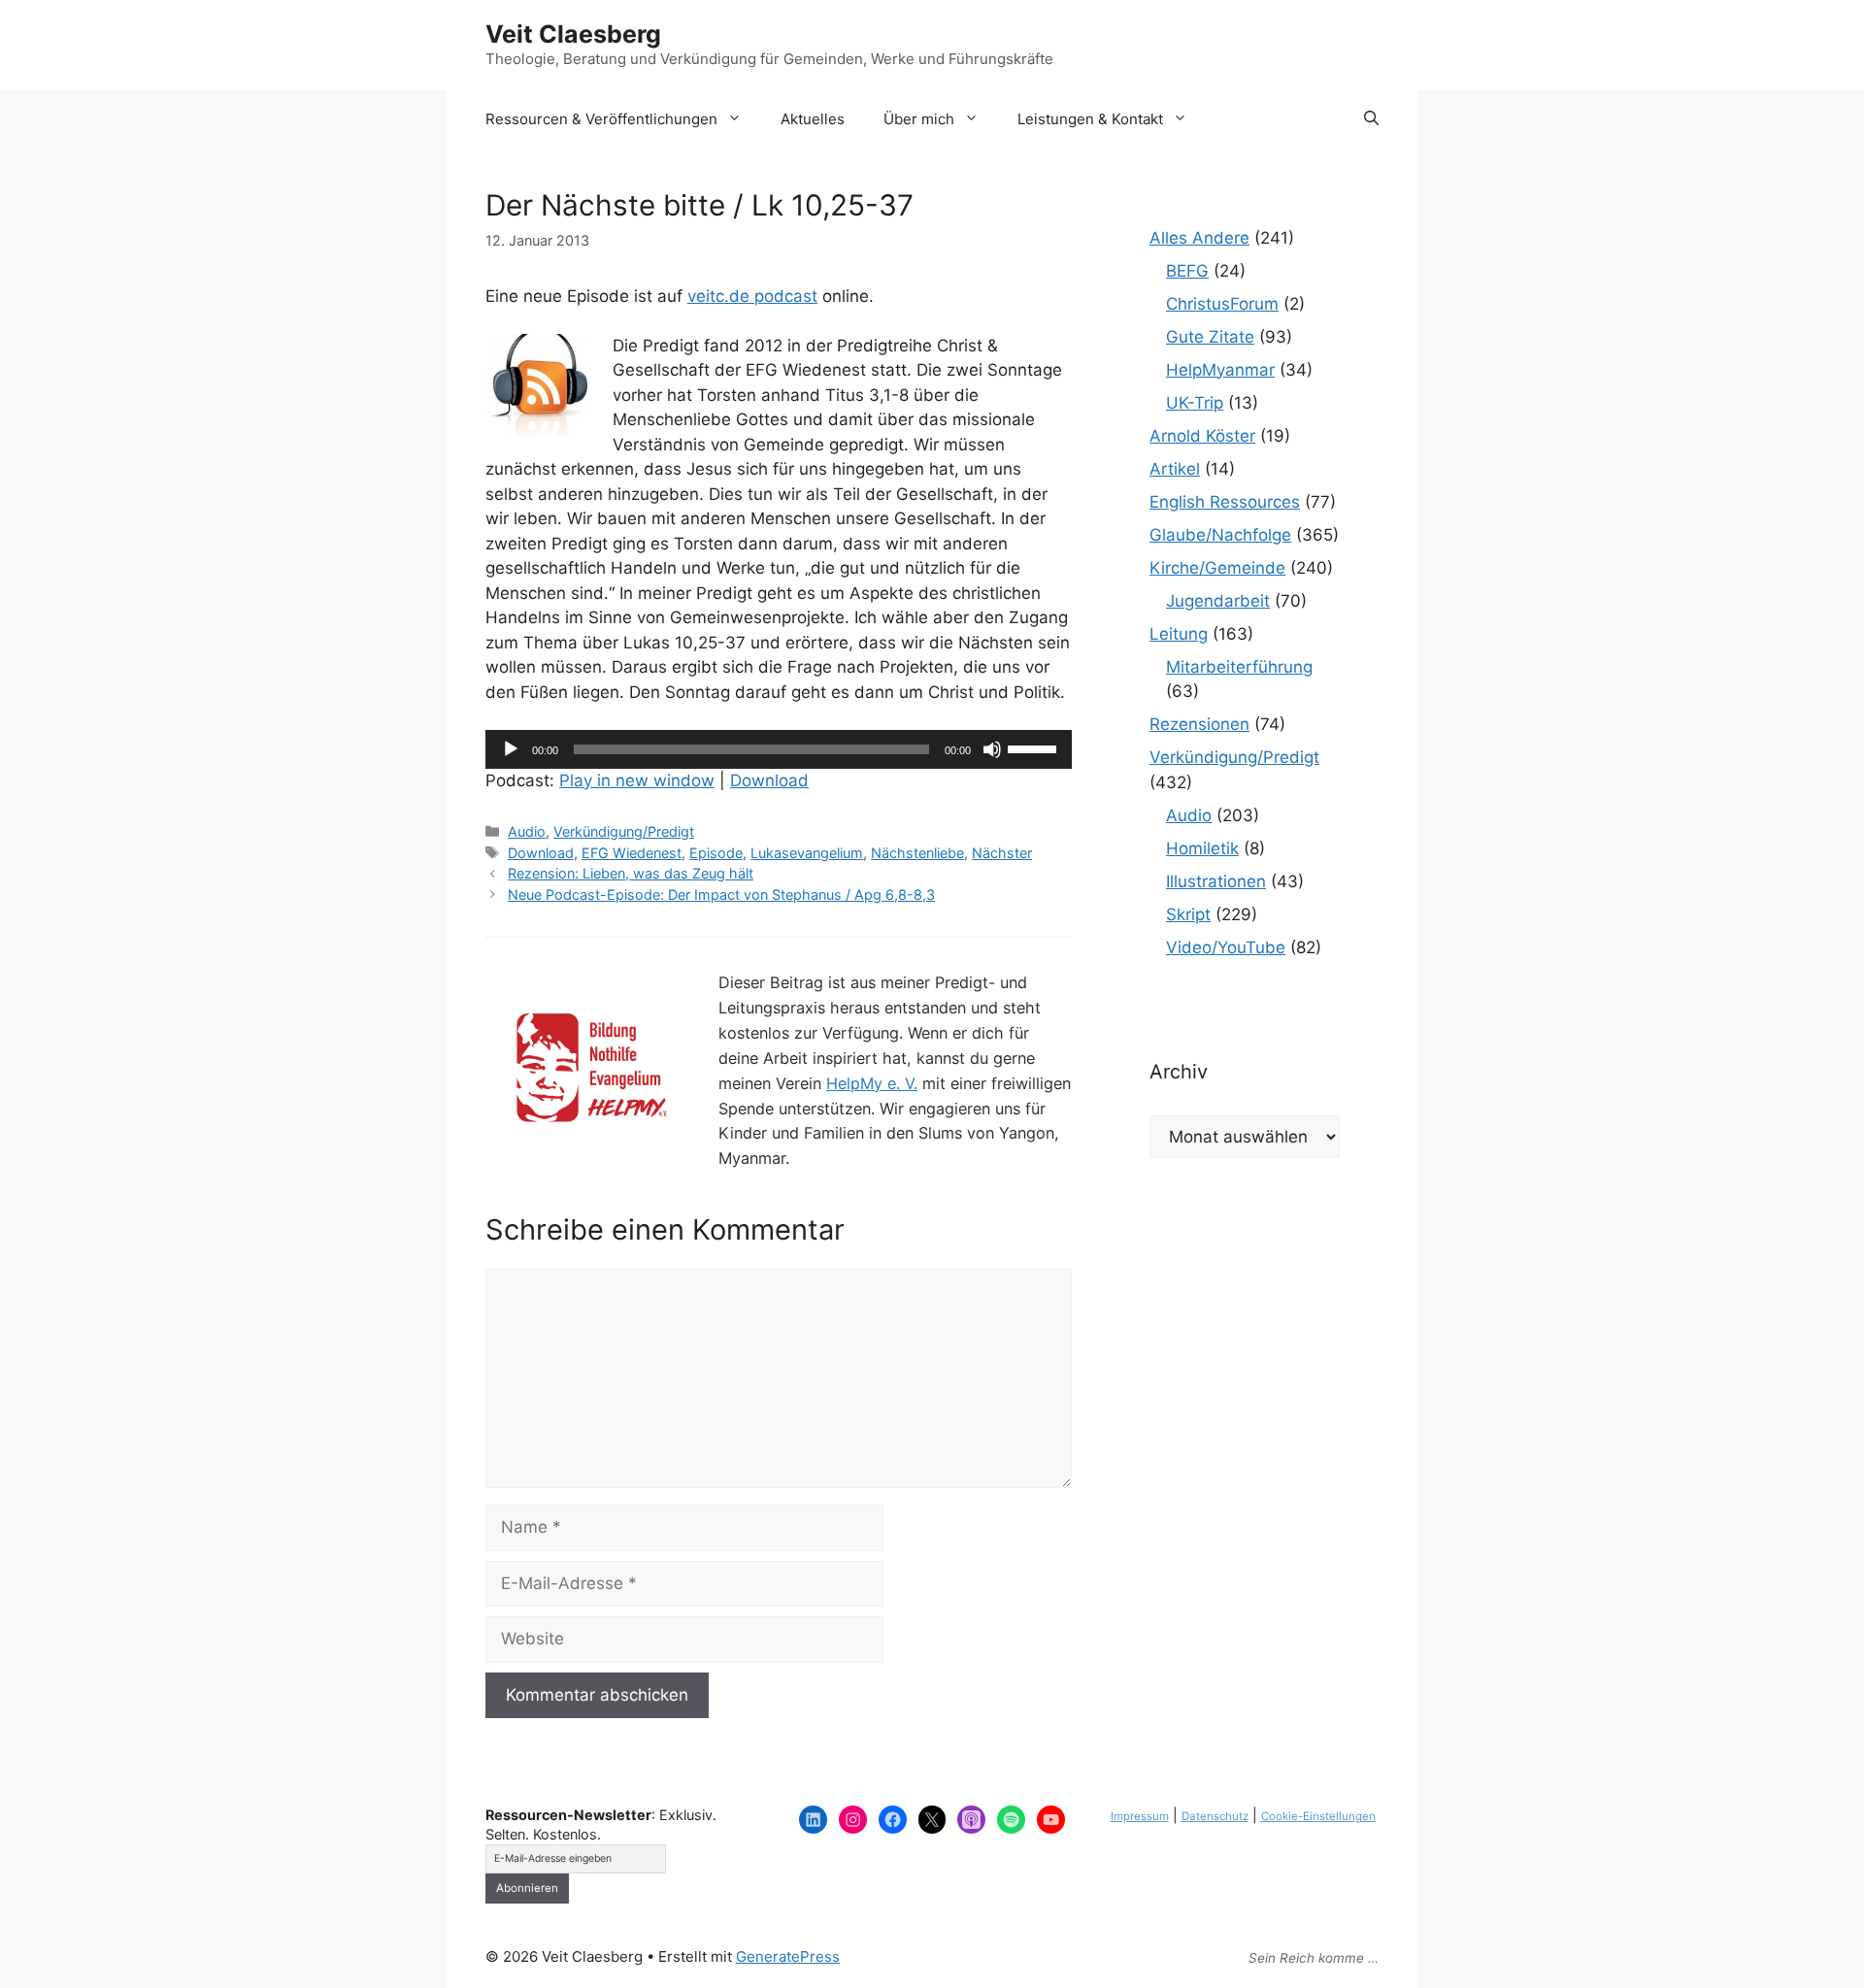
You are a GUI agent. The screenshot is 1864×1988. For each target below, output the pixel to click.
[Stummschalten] (992, 749)
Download (769, 780)
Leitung (1179, 634)
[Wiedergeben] (511, 749)
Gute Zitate (1210, 337)
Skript (1188, 914)
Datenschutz (1215, 1816)
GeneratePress (788, 1956)
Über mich (919, 119)
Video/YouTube (1226, 947)
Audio (527, 831)
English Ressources (1225, 502)
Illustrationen (1216, 881)
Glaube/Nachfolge (1220, 535)
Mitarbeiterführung (1239, 667)
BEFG (1187, 271)
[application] (779, 749)
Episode (716, 853)
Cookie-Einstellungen (1318, 1816)
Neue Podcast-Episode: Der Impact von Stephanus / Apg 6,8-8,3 (721, 895)
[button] (1371, 119)
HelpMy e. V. (872, 1083)
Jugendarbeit (1218, 601)
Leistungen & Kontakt (1090, 119)
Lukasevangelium (807, 853)
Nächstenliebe (917, 853)
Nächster (1002, 853)
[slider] (1035, 747)
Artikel (1175, 469)
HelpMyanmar (1220, 370)
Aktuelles (813, 119)
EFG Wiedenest (632, 853)
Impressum (1140, 1816)
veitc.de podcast (752, 296)
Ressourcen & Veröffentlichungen (601, 119)
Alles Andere (1199, 238)
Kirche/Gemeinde (1217, 568)
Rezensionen (1199, 724)
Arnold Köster (1202, 436)
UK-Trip (1195, 403)
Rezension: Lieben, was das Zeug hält (631, 873)
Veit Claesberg (573, 34)
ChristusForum (1222, 304)
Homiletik (1202, 848)
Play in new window (637, 780)
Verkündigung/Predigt (624, 831)
